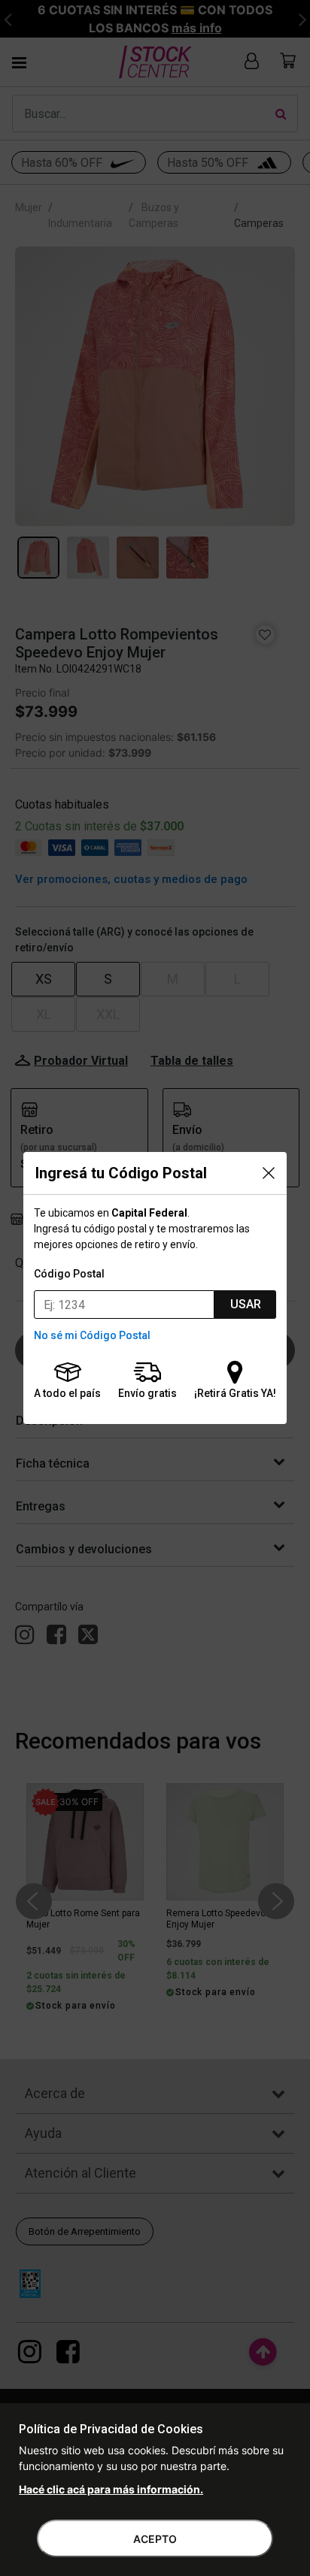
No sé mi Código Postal (92, 1335)
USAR (246, 1304)
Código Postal (69, 1274)
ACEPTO (155, 2539)
